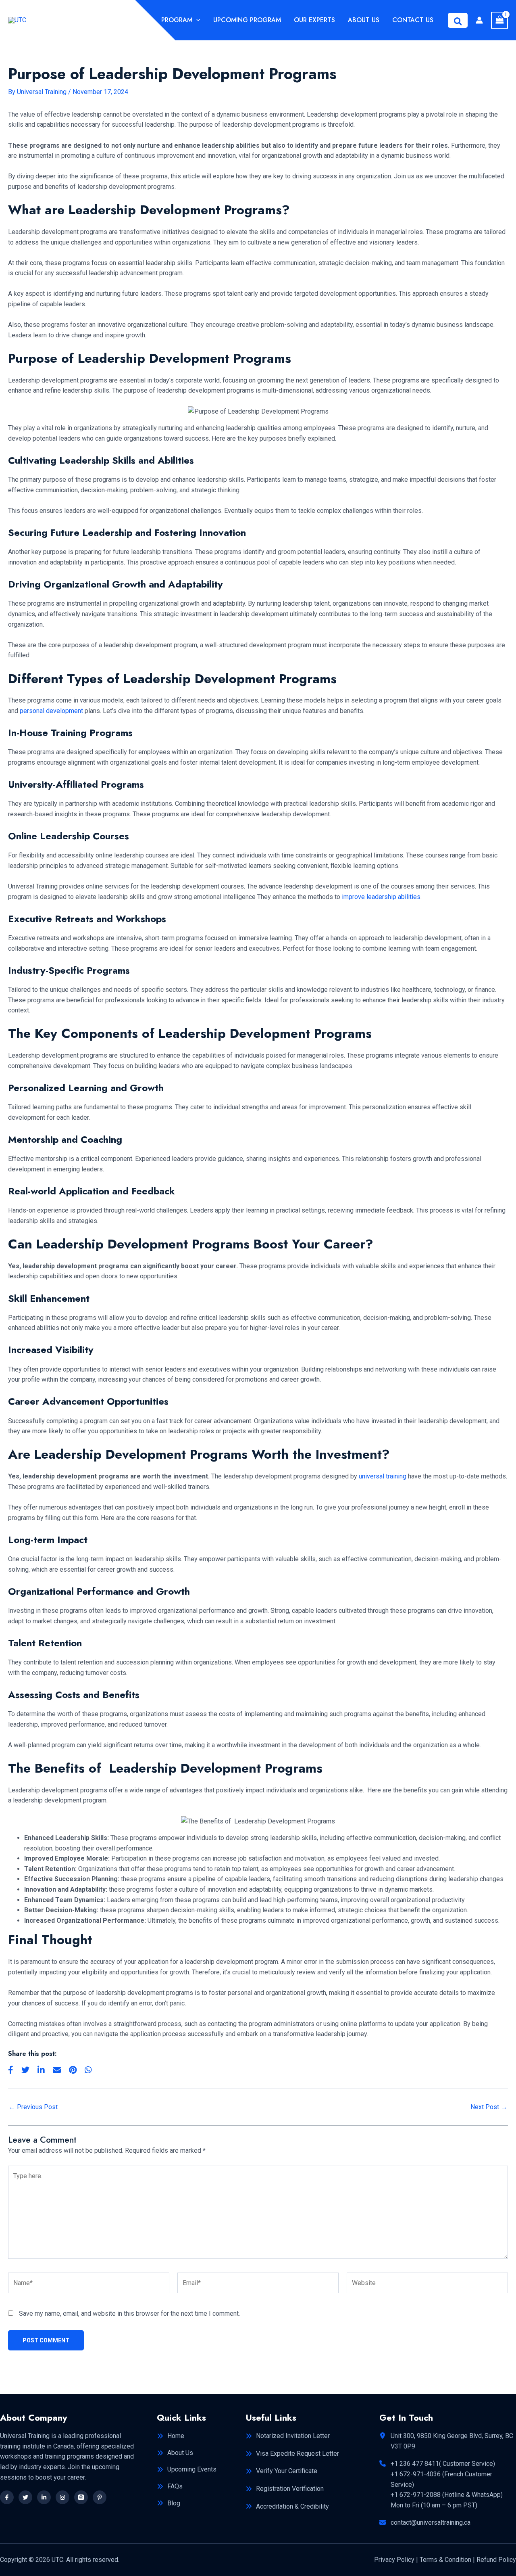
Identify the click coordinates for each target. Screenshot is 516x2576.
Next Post (489, 2107)
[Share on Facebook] (11, 2071)
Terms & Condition (445, 2560)
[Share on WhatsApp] (88, 2071)
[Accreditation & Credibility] (287, 2507)
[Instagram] (62, 2497)
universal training (383, 1476)
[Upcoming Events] (187, 2469)
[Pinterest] (100, 2497)
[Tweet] (25, 2071)
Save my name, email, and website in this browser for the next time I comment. (129, 2314)
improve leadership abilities (381, 897)
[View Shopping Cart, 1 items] (499, 20)
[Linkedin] (44, 2497)
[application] (196, 20)
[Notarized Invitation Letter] (288, 2436)
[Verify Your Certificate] (281, 2471)
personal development (51, 711)
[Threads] (81, 2497)
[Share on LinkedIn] (41, 2071)
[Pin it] (73, 2071)
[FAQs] (170, 2486)
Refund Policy (496, 2560)
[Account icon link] (479, 20)
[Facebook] (7, 2497)
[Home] (171, 2436)
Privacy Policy (394, 2560)
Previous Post (33, 2107)
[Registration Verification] (285, 2489)
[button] (458, 20)
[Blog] (169, 2503)
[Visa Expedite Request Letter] (292, 2454)
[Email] (57, 2071)
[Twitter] (25, 2497)
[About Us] (175, 2453)
